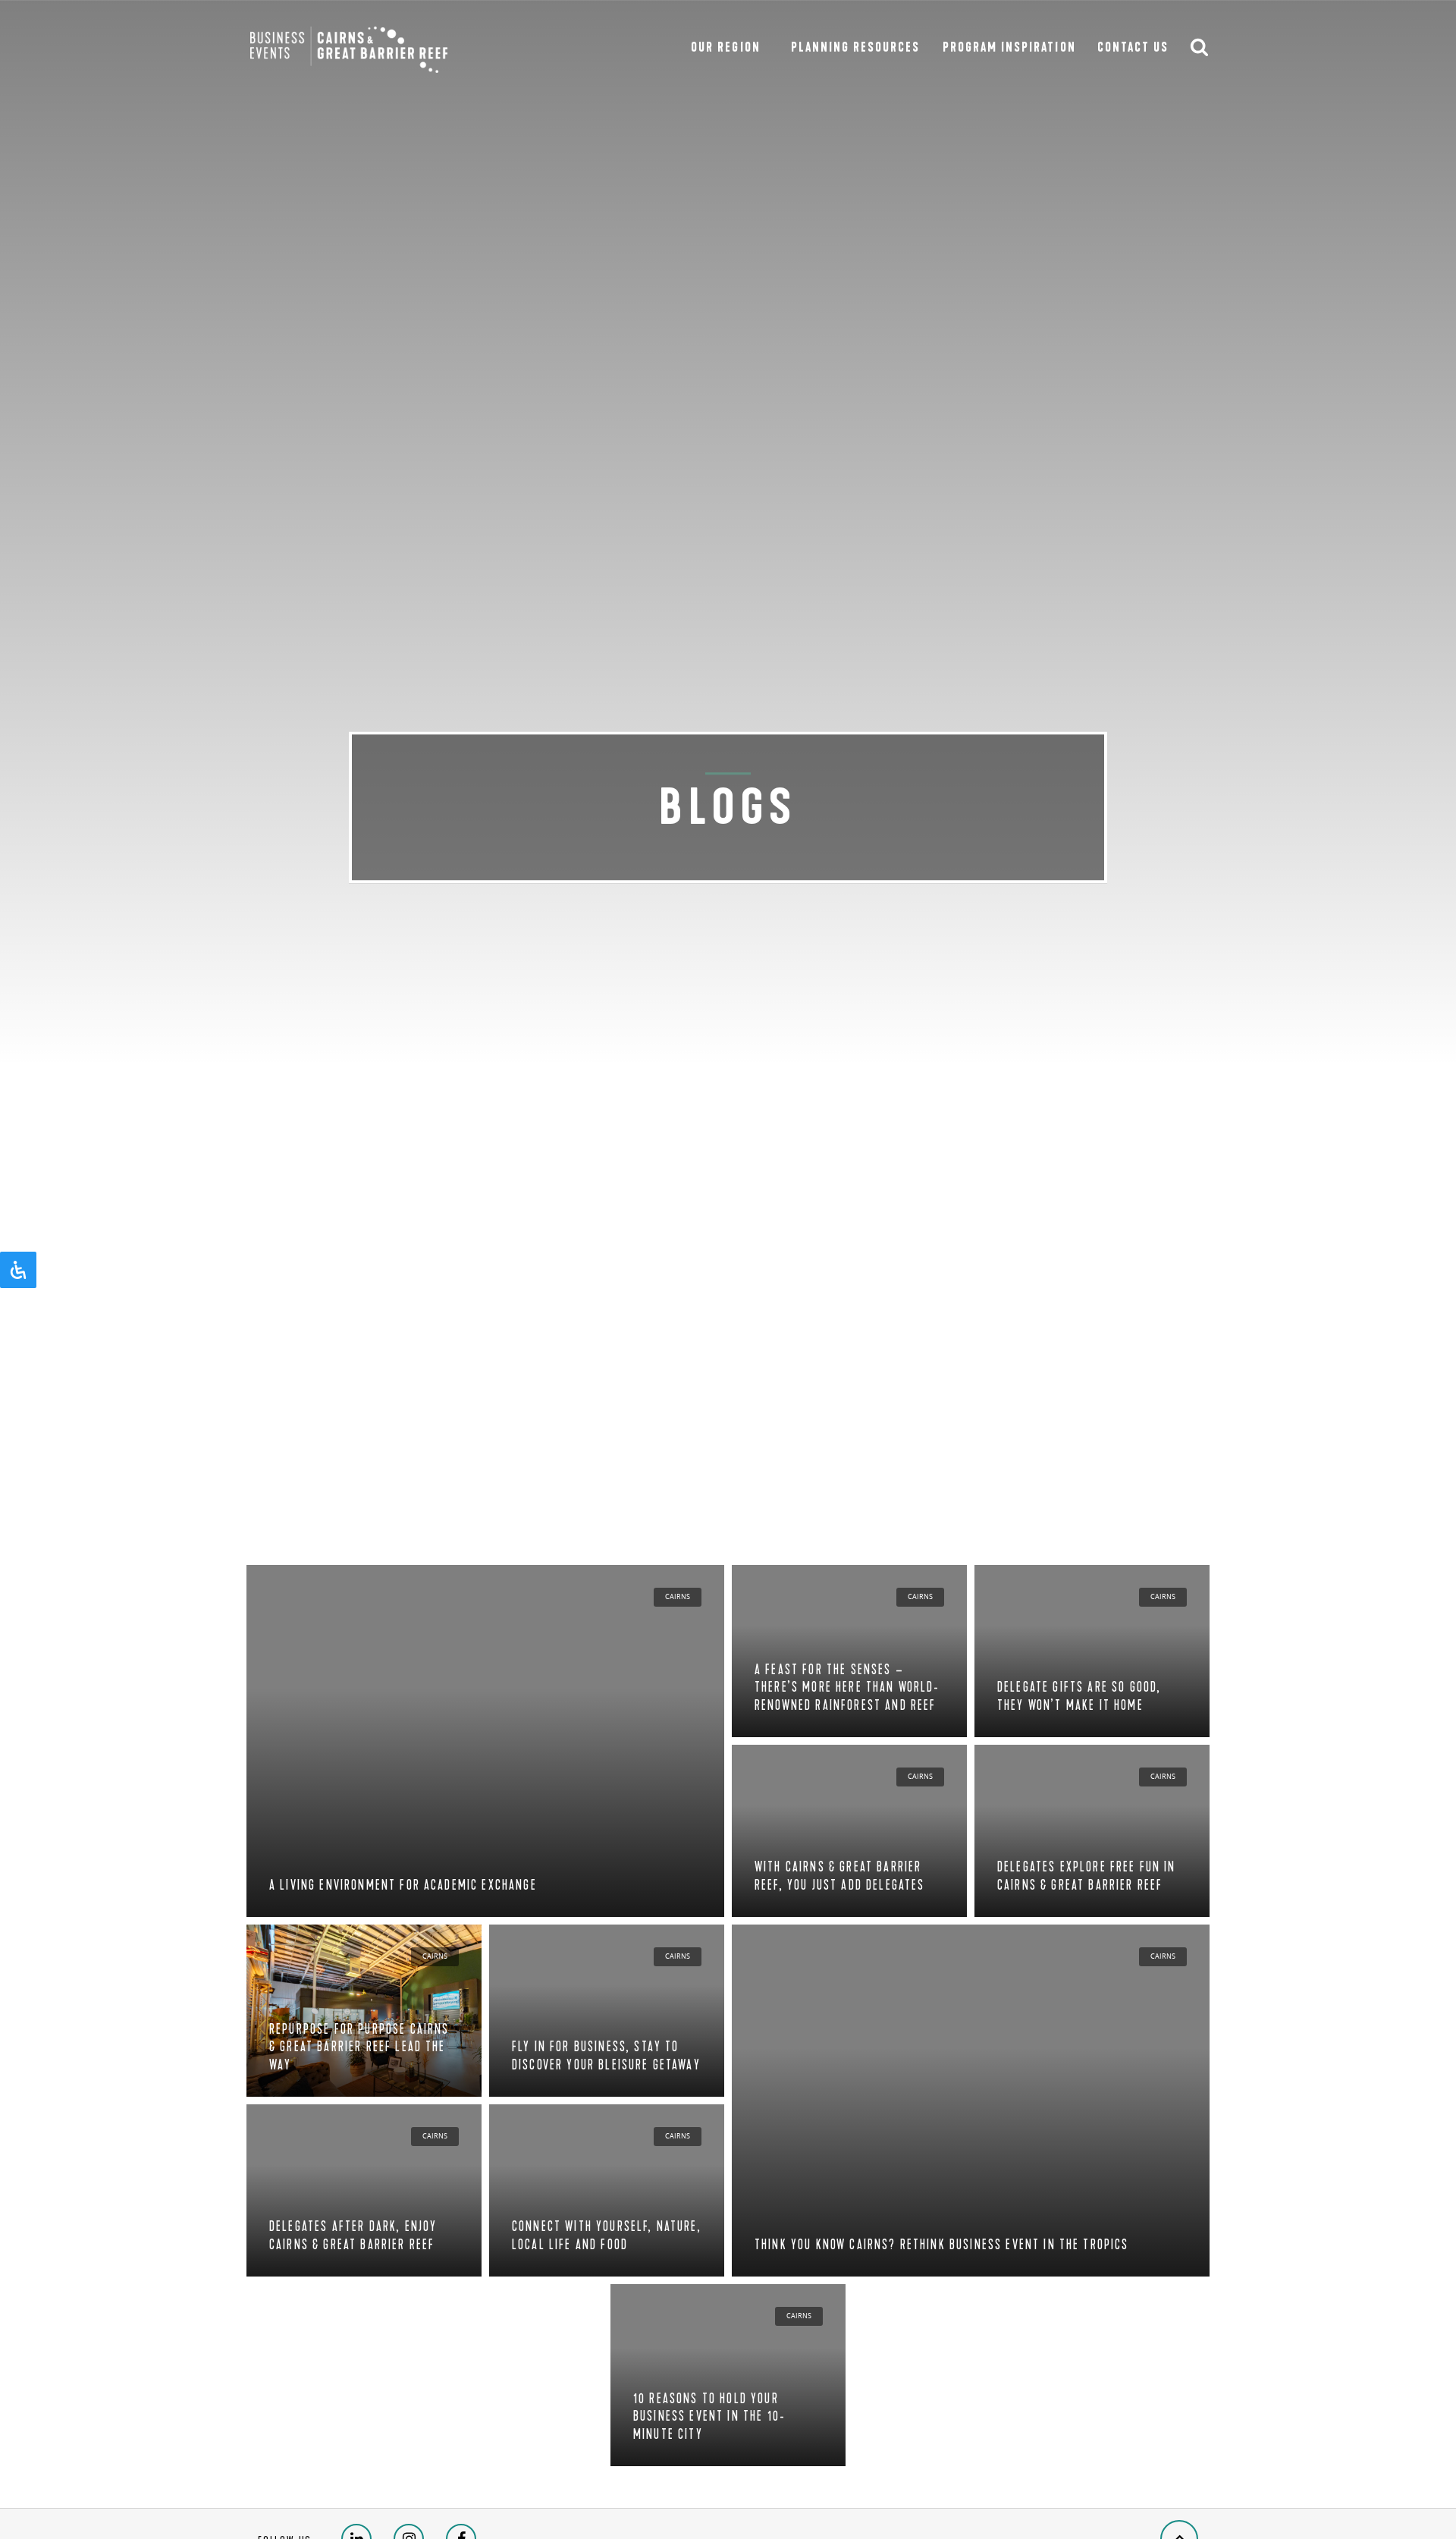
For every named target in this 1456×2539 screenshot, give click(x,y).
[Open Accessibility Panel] (18, 1270)
